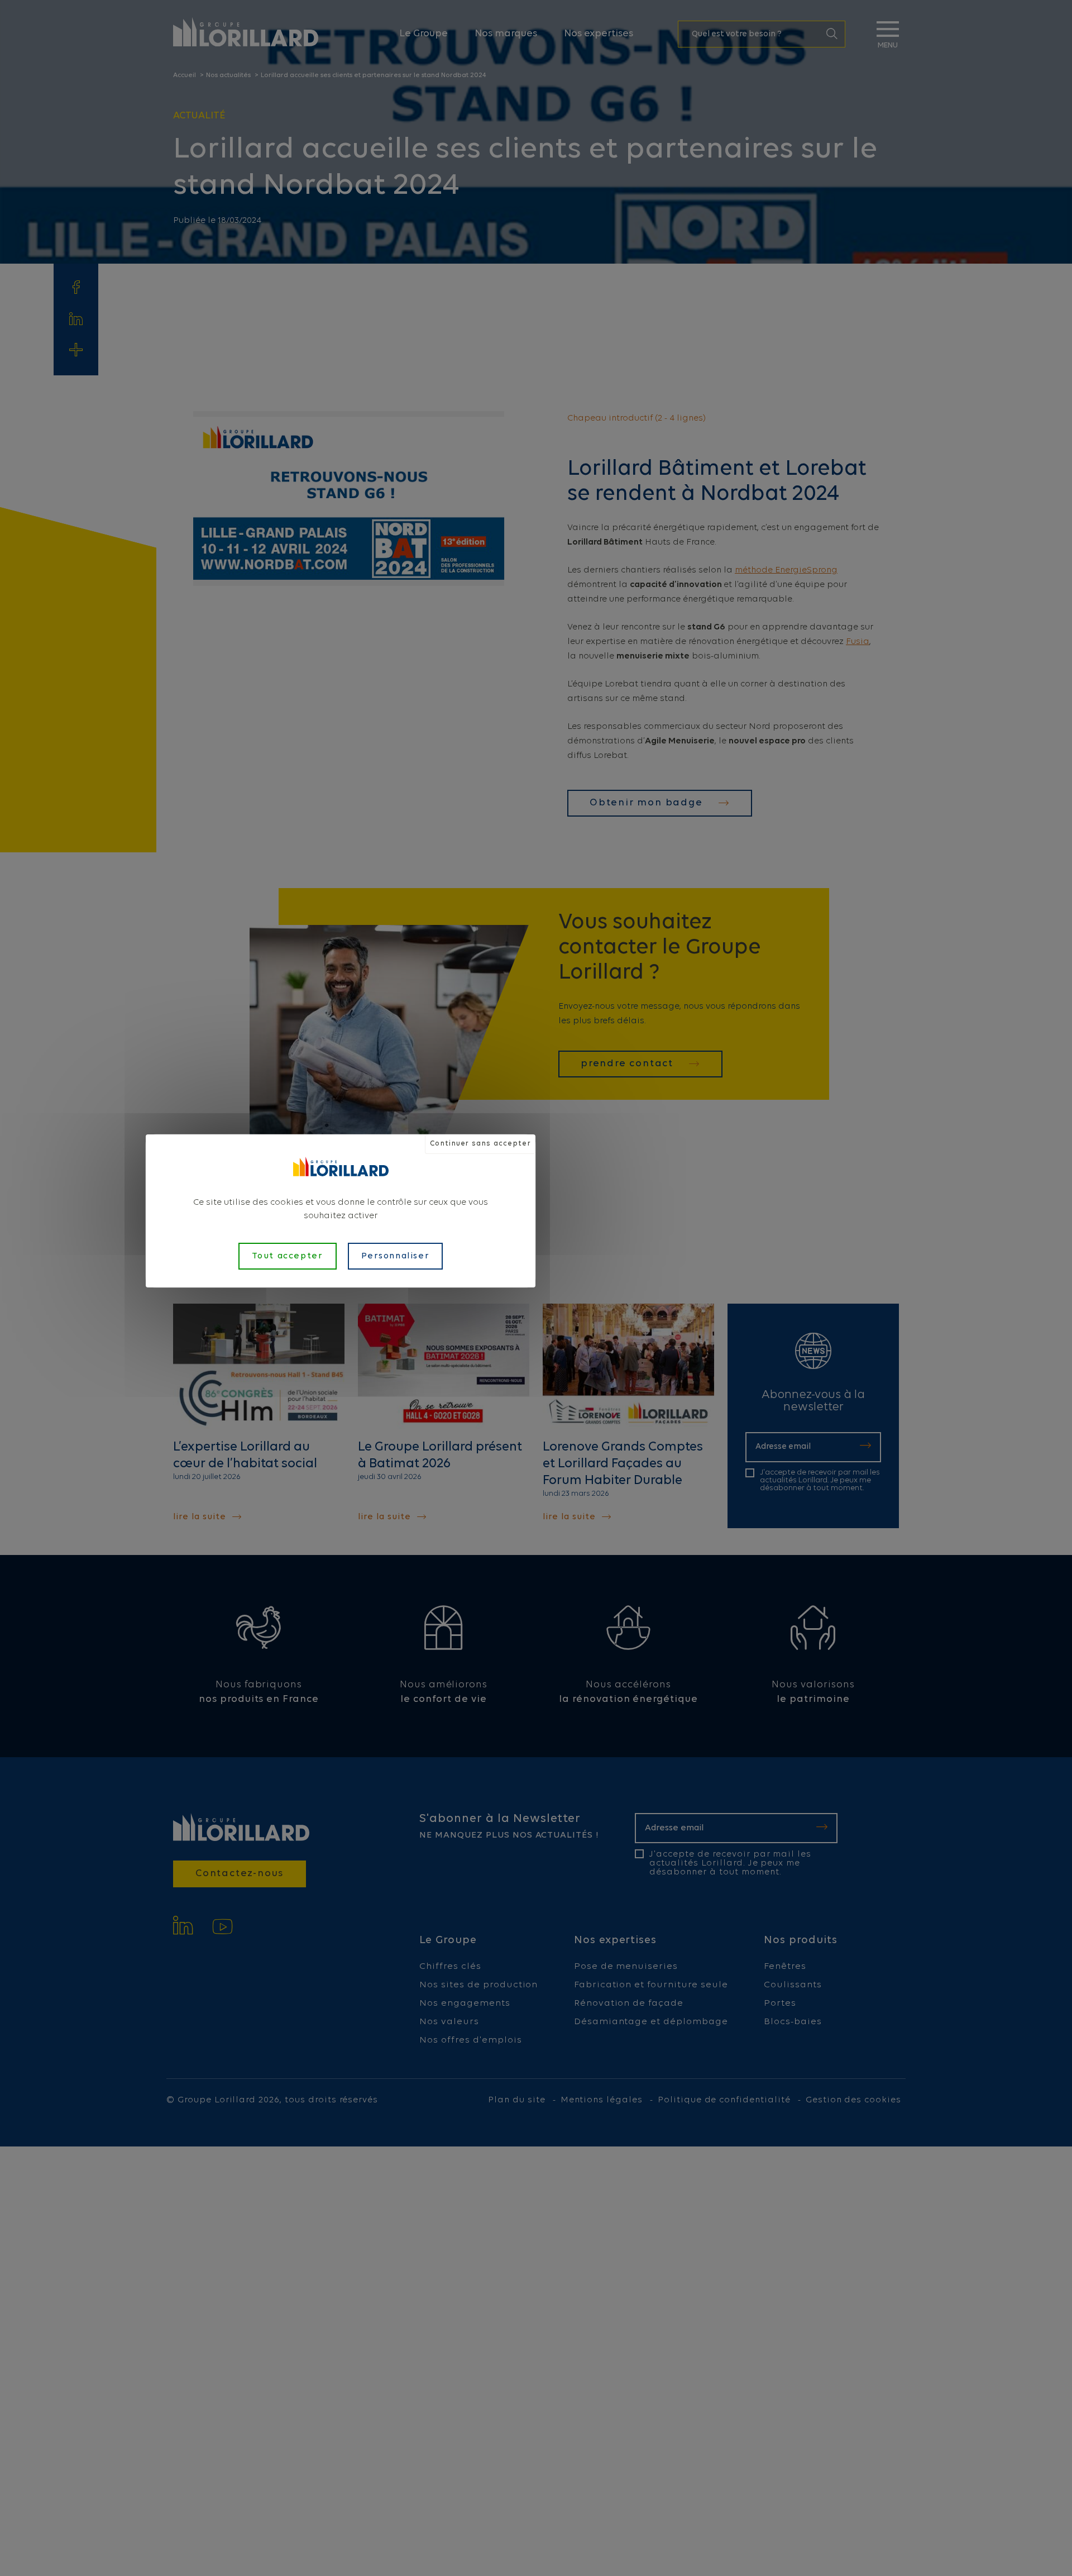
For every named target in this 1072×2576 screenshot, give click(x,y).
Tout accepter (288, 1256)
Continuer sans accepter (480, 1144)
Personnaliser (396, 1256)
